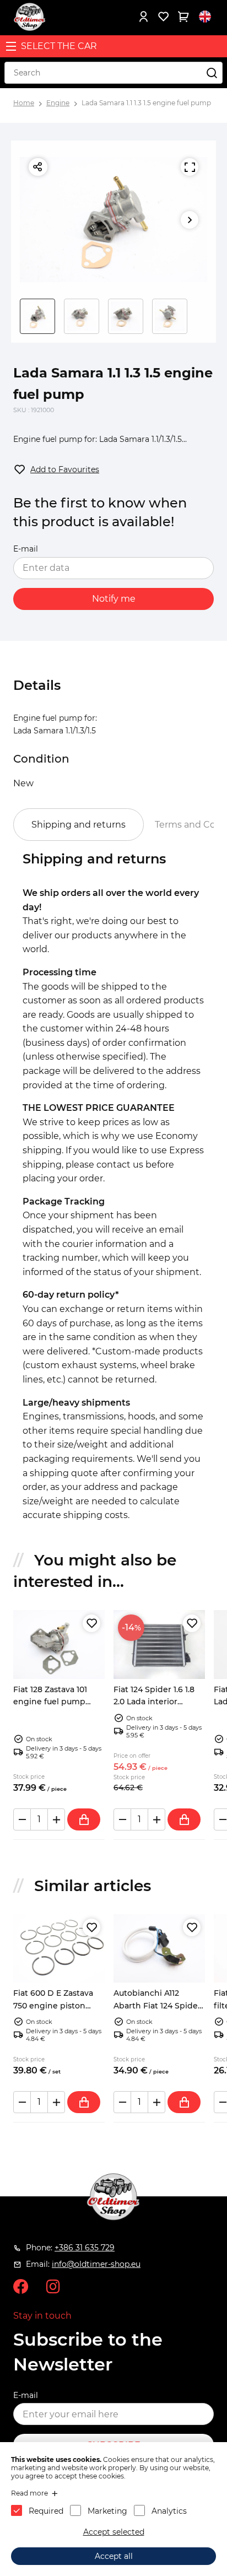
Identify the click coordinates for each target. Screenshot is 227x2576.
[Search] (212, 73)
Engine (58, 103)
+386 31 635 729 (85, 2248)
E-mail (26, 549)
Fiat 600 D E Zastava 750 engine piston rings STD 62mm (53, 2005)
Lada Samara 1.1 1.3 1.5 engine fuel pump (146, 103)
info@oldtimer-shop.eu (96, 2264)
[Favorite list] (163, 17)
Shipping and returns (79, 825)
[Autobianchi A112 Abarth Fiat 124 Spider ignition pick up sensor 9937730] (159, 1949)
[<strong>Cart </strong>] (183, 17)
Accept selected (114, 2532)
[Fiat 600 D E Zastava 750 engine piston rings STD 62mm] (59, 1949)
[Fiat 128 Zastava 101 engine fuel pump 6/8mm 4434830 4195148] (59, 1645)
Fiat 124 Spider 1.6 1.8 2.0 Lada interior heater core (154, 1702)
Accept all (114, 2556)
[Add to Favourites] (91, 1623)
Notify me (114, 599)
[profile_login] (143, 17)
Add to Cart (84, 1819)
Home (24, 103)
